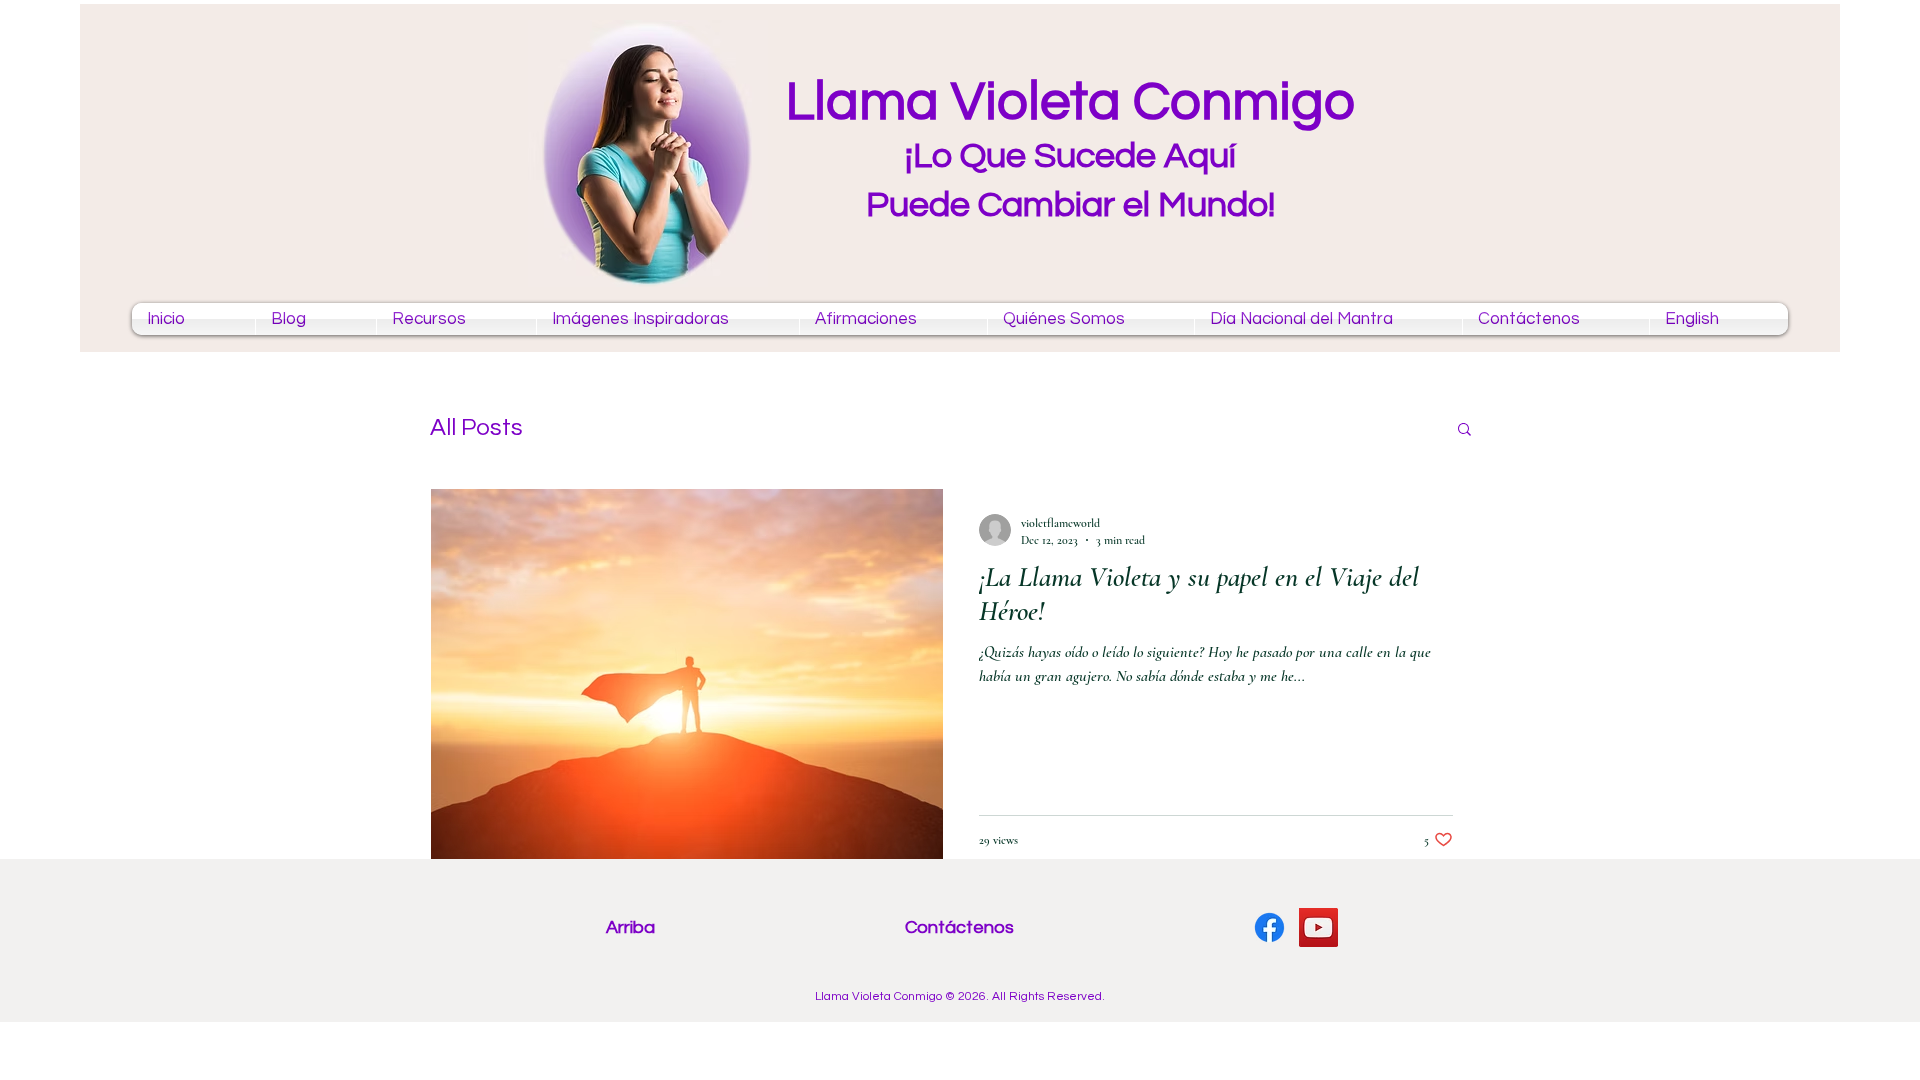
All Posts (476, 427)
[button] (1464, 430)
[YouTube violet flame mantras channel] (1318, 927)
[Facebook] (1269, 927)
